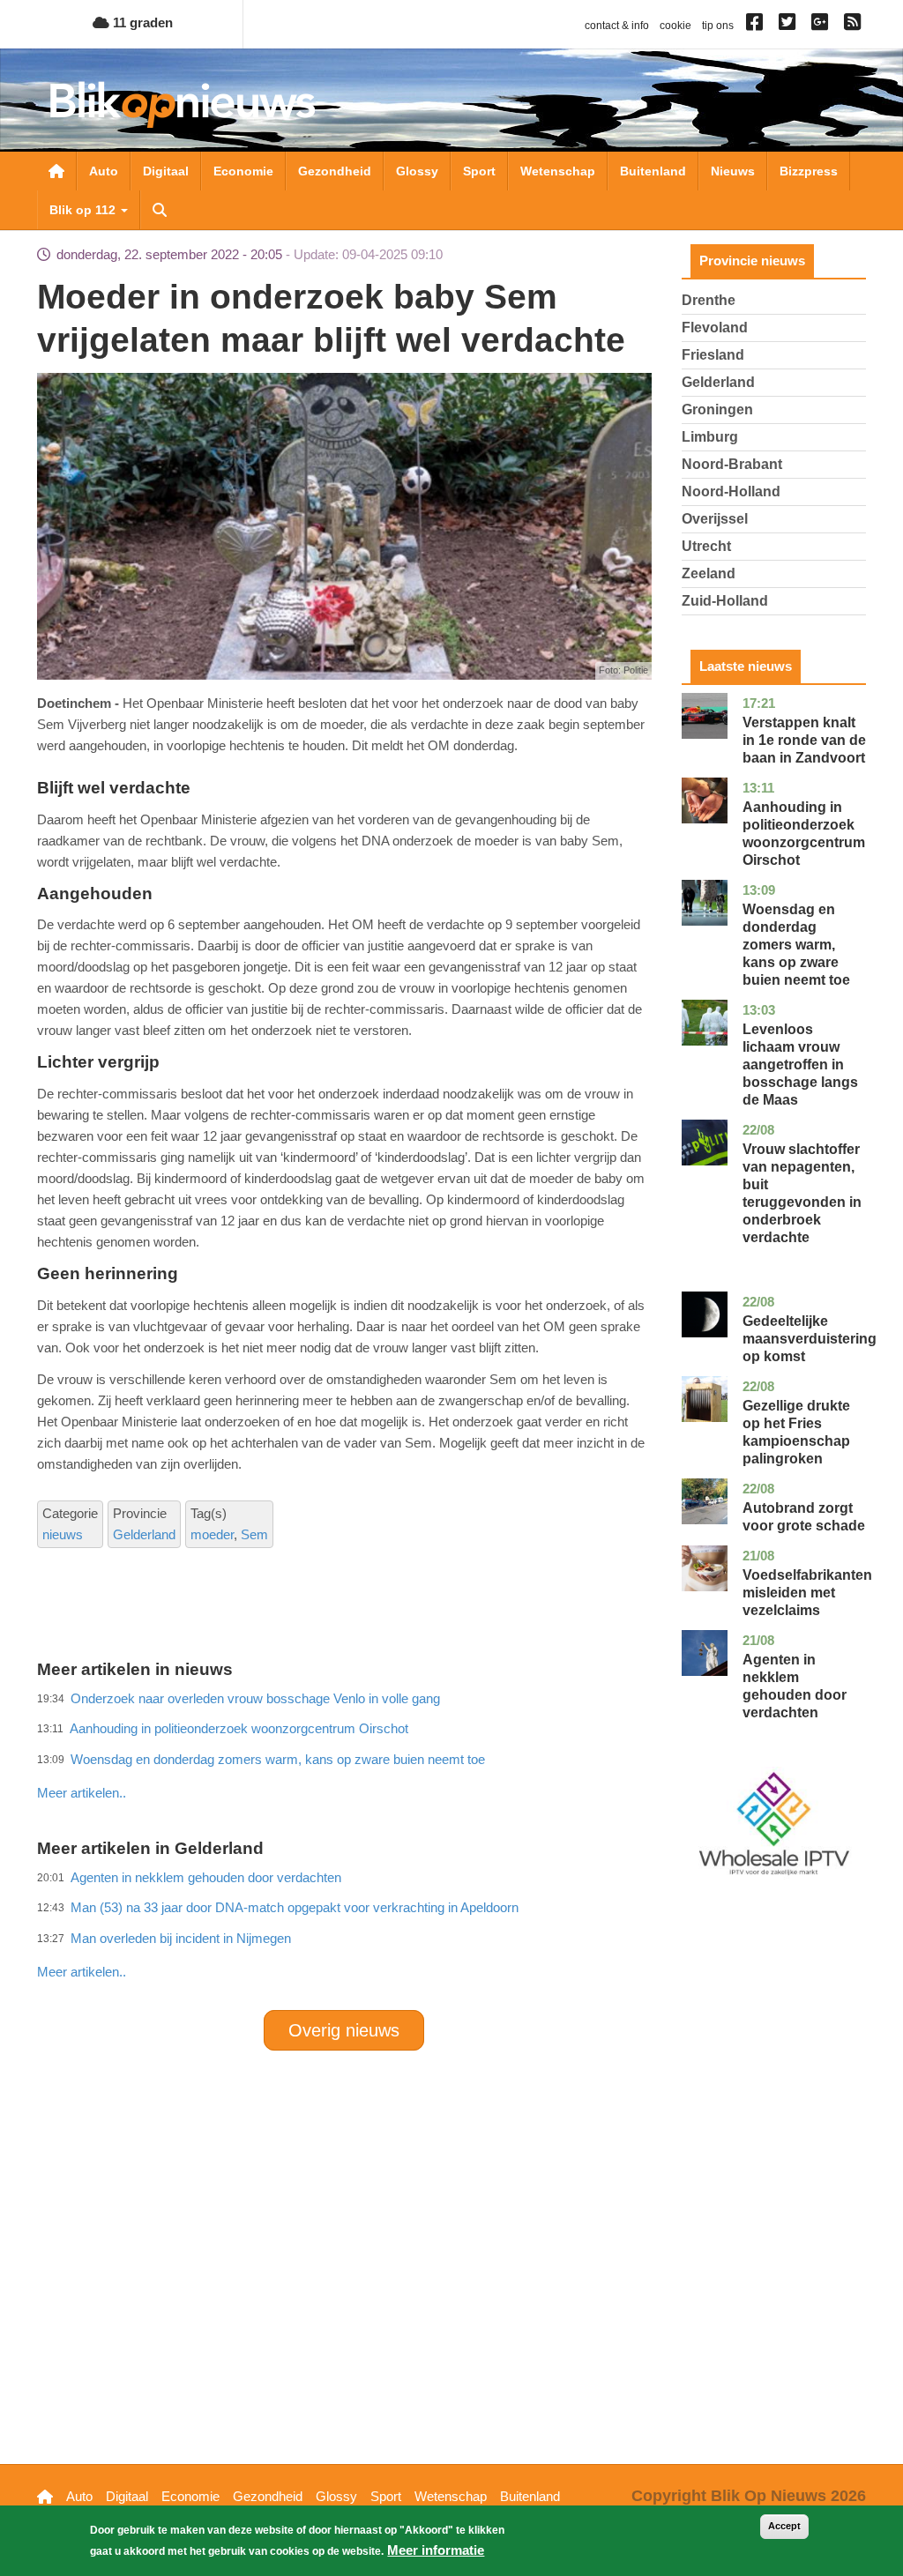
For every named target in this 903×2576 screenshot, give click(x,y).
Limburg (710, 437)
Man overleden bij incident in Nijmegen (181, 1938)
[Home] (183, 104)
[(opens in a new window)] (757, 26)
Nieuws (733, 171)
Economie (243, 171)
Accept (784, 2526)
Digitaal (166, 171)
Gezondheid (335, 171)
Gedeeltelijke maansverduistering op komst (810, 1339)
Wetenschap (558, 171)
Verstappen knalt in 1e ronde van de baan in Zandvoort (804, 740)
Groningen (717, 409)
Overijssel (715, 519)
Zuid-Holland (725, 601)
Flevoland (715, 328)
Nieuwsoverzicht (56, 171)
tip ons (718, 26)
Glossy (417, 171)
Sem (254, 1534)
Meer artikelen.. (82, 1972)
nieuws (63, 1534)
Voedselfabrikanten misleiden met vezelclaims (807, 1593)
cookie (675, 26)
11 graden (141, 22)
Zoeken (160, 210)
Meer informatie (436, 2550)
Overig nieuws (344, 2030)
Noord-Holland (731, 491)
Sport (479, 171)
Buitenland (653, 171)
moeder (212, 1534)
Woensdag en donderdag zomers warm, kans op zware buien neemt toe (796, 945)
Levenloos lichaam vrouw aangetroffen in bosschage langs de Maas (800, 1065)
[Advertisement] (358, 1754)
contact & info (617, 26)
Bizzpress (809, 171)
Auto (104, 171)
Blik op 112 (84, 210)
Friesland (713, 355)
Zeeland (709, 573)
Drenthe (709, 300)
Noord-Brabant (732, 464)
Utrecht (706, 546)
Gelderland (144, 1534)
